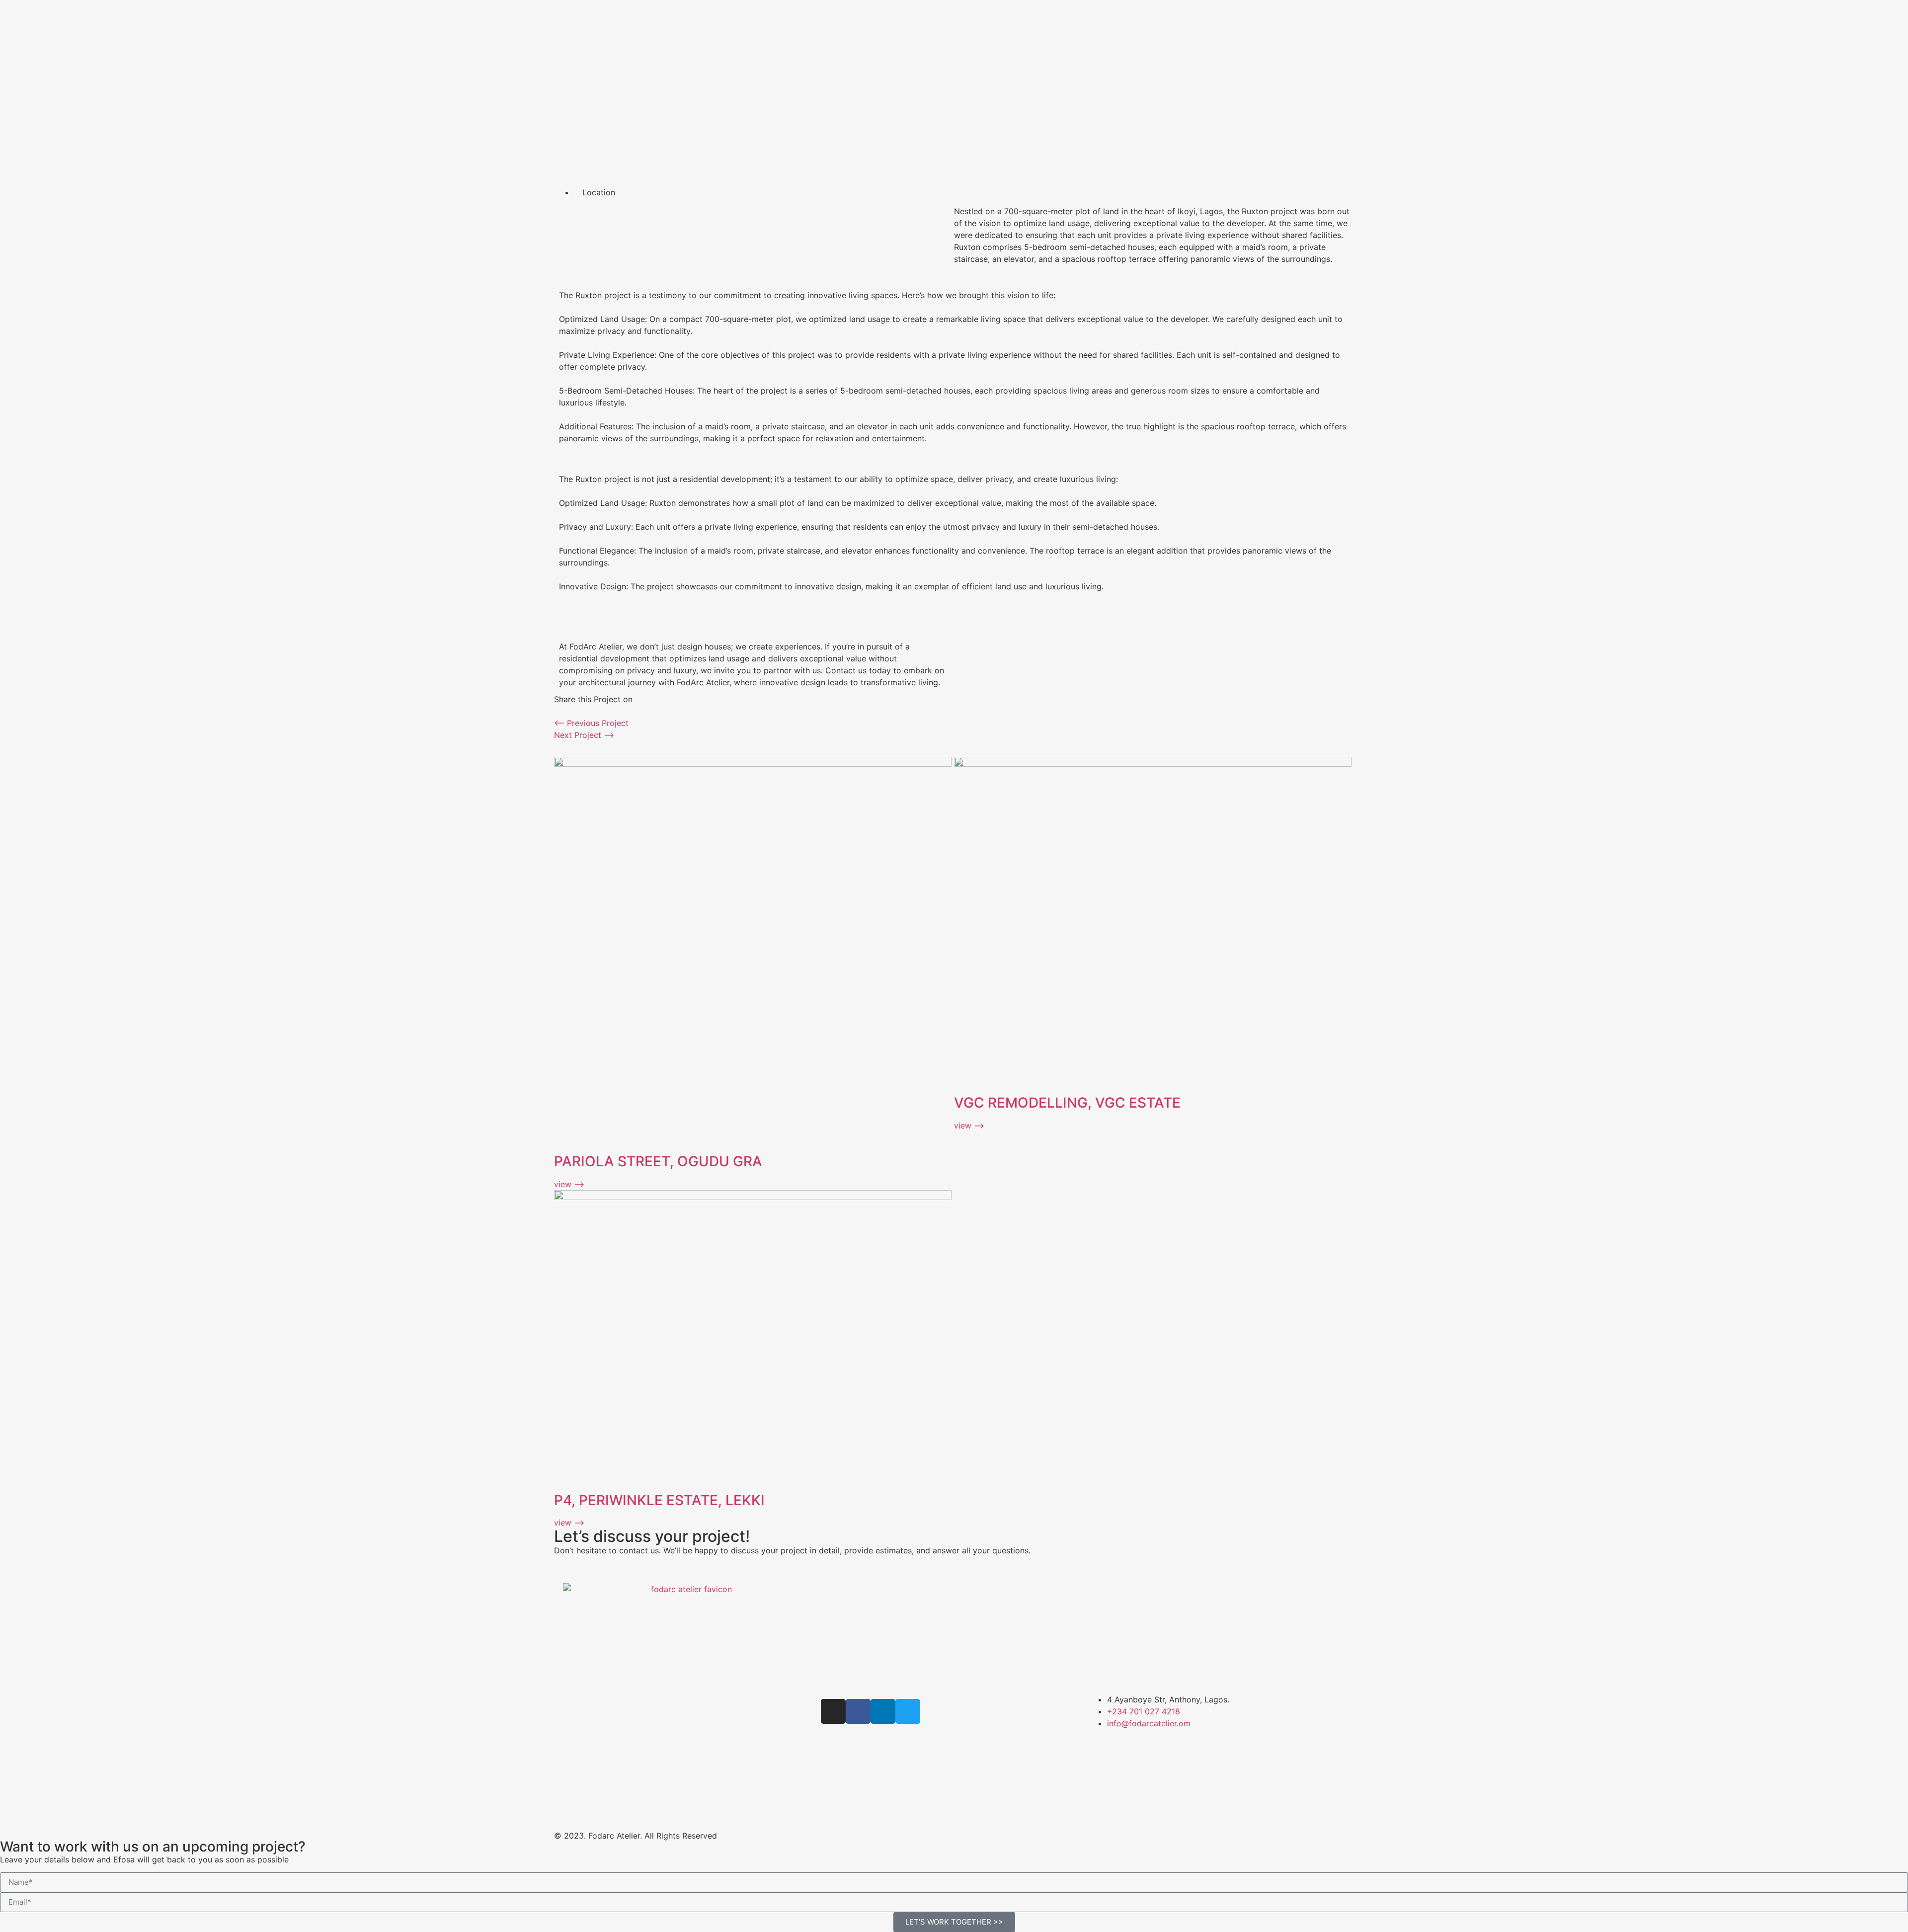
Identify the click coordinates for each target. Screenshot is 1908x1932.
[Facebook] (858, 1711)
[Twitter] (908, 1711)
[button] (557, 711)
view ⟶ (569, 1184)
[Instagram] (833, 1711)
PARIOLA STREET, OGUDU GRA (658, 1161)
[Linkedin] (883, 1711)
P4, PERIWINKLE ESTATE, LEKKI (659, 1500)
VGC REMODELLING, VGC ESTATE (1067, 1103)
